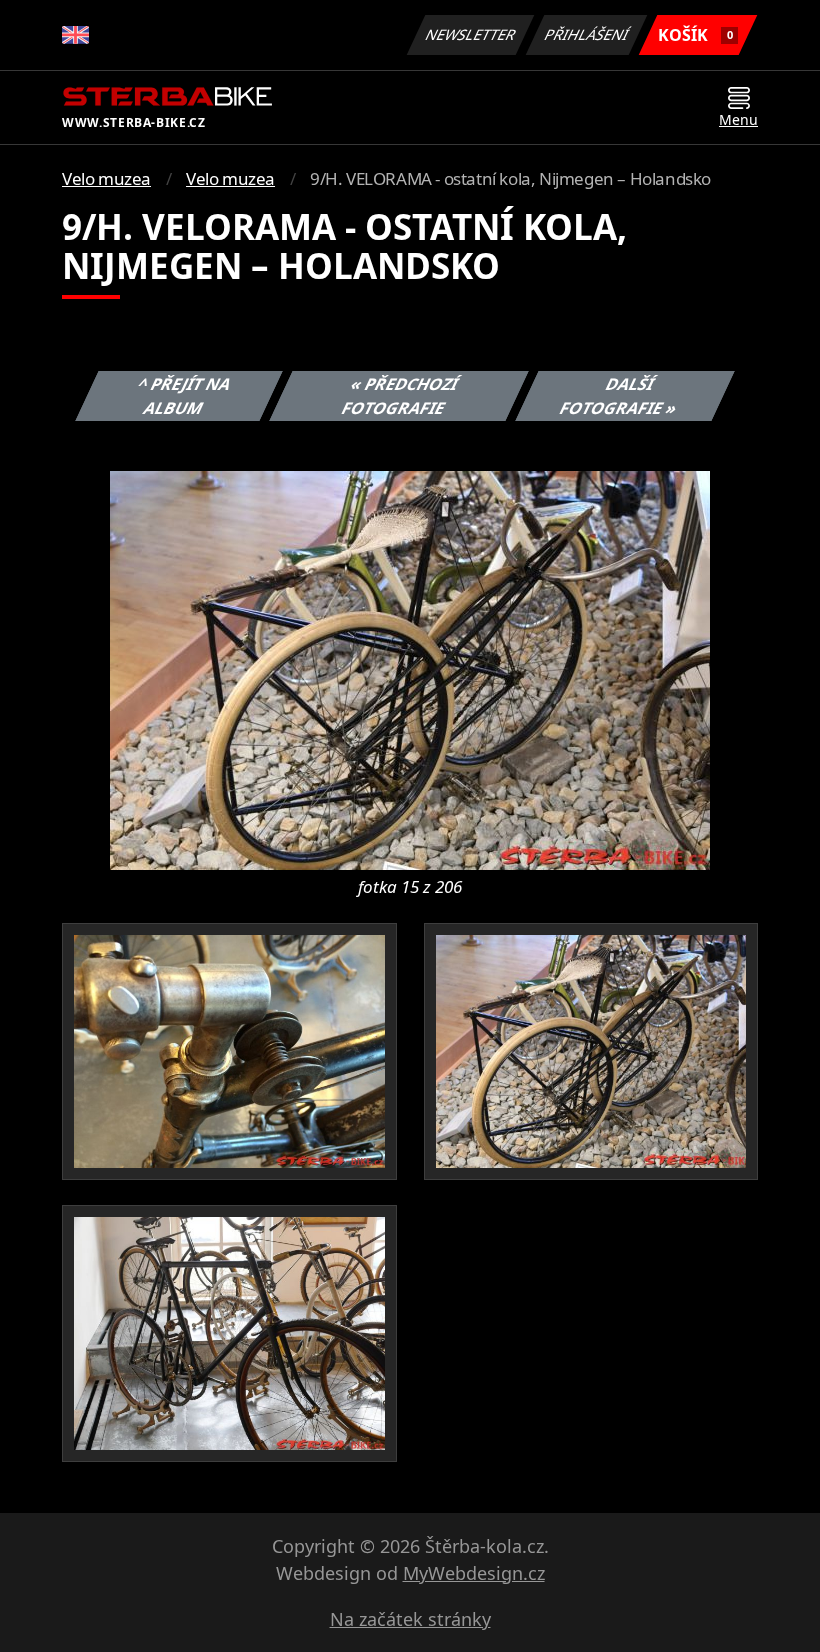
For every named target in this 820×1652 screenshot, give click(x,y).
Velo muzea (106, 178)
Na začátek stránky (410, 1619)
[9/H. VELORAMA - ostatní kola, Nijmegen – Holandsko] (410, 669)
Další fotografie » (619, 396)
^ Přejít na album (185, 396)
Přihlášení (587, 34)
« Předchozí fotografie (399, 396)
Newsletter (471, 34)
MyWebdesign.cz (474, 1573)
